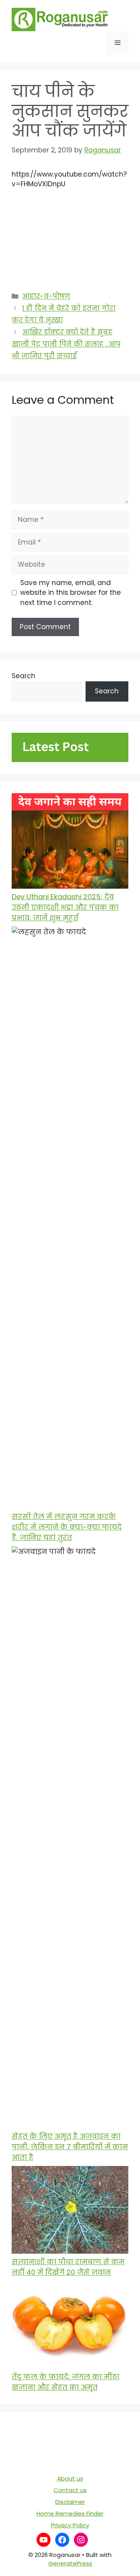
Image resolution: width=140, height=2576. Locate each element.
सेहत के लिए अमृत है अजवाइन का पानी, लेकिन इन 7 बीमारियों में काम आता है (70, 2147)
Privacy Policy (70, 2525)
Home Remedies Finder (70, 2513)
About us (70, 2478)
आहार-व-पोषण (46, 296)
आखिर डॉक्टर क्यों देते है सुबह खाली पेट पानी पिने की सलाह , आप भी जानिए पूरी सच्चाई (66, 344)
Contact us (70, 2490)
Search (24, 676)
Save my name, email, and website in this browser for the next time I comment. (71, 593)
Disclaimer (70, 2502)
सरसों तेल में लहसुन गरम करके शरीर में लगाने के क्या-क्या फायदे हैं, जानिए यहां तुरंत (67, 1527)
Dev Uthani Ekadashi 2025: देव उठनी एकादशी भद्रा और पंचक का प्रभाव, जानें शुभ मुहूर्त (65, 907)
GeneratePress (70, 2563)
